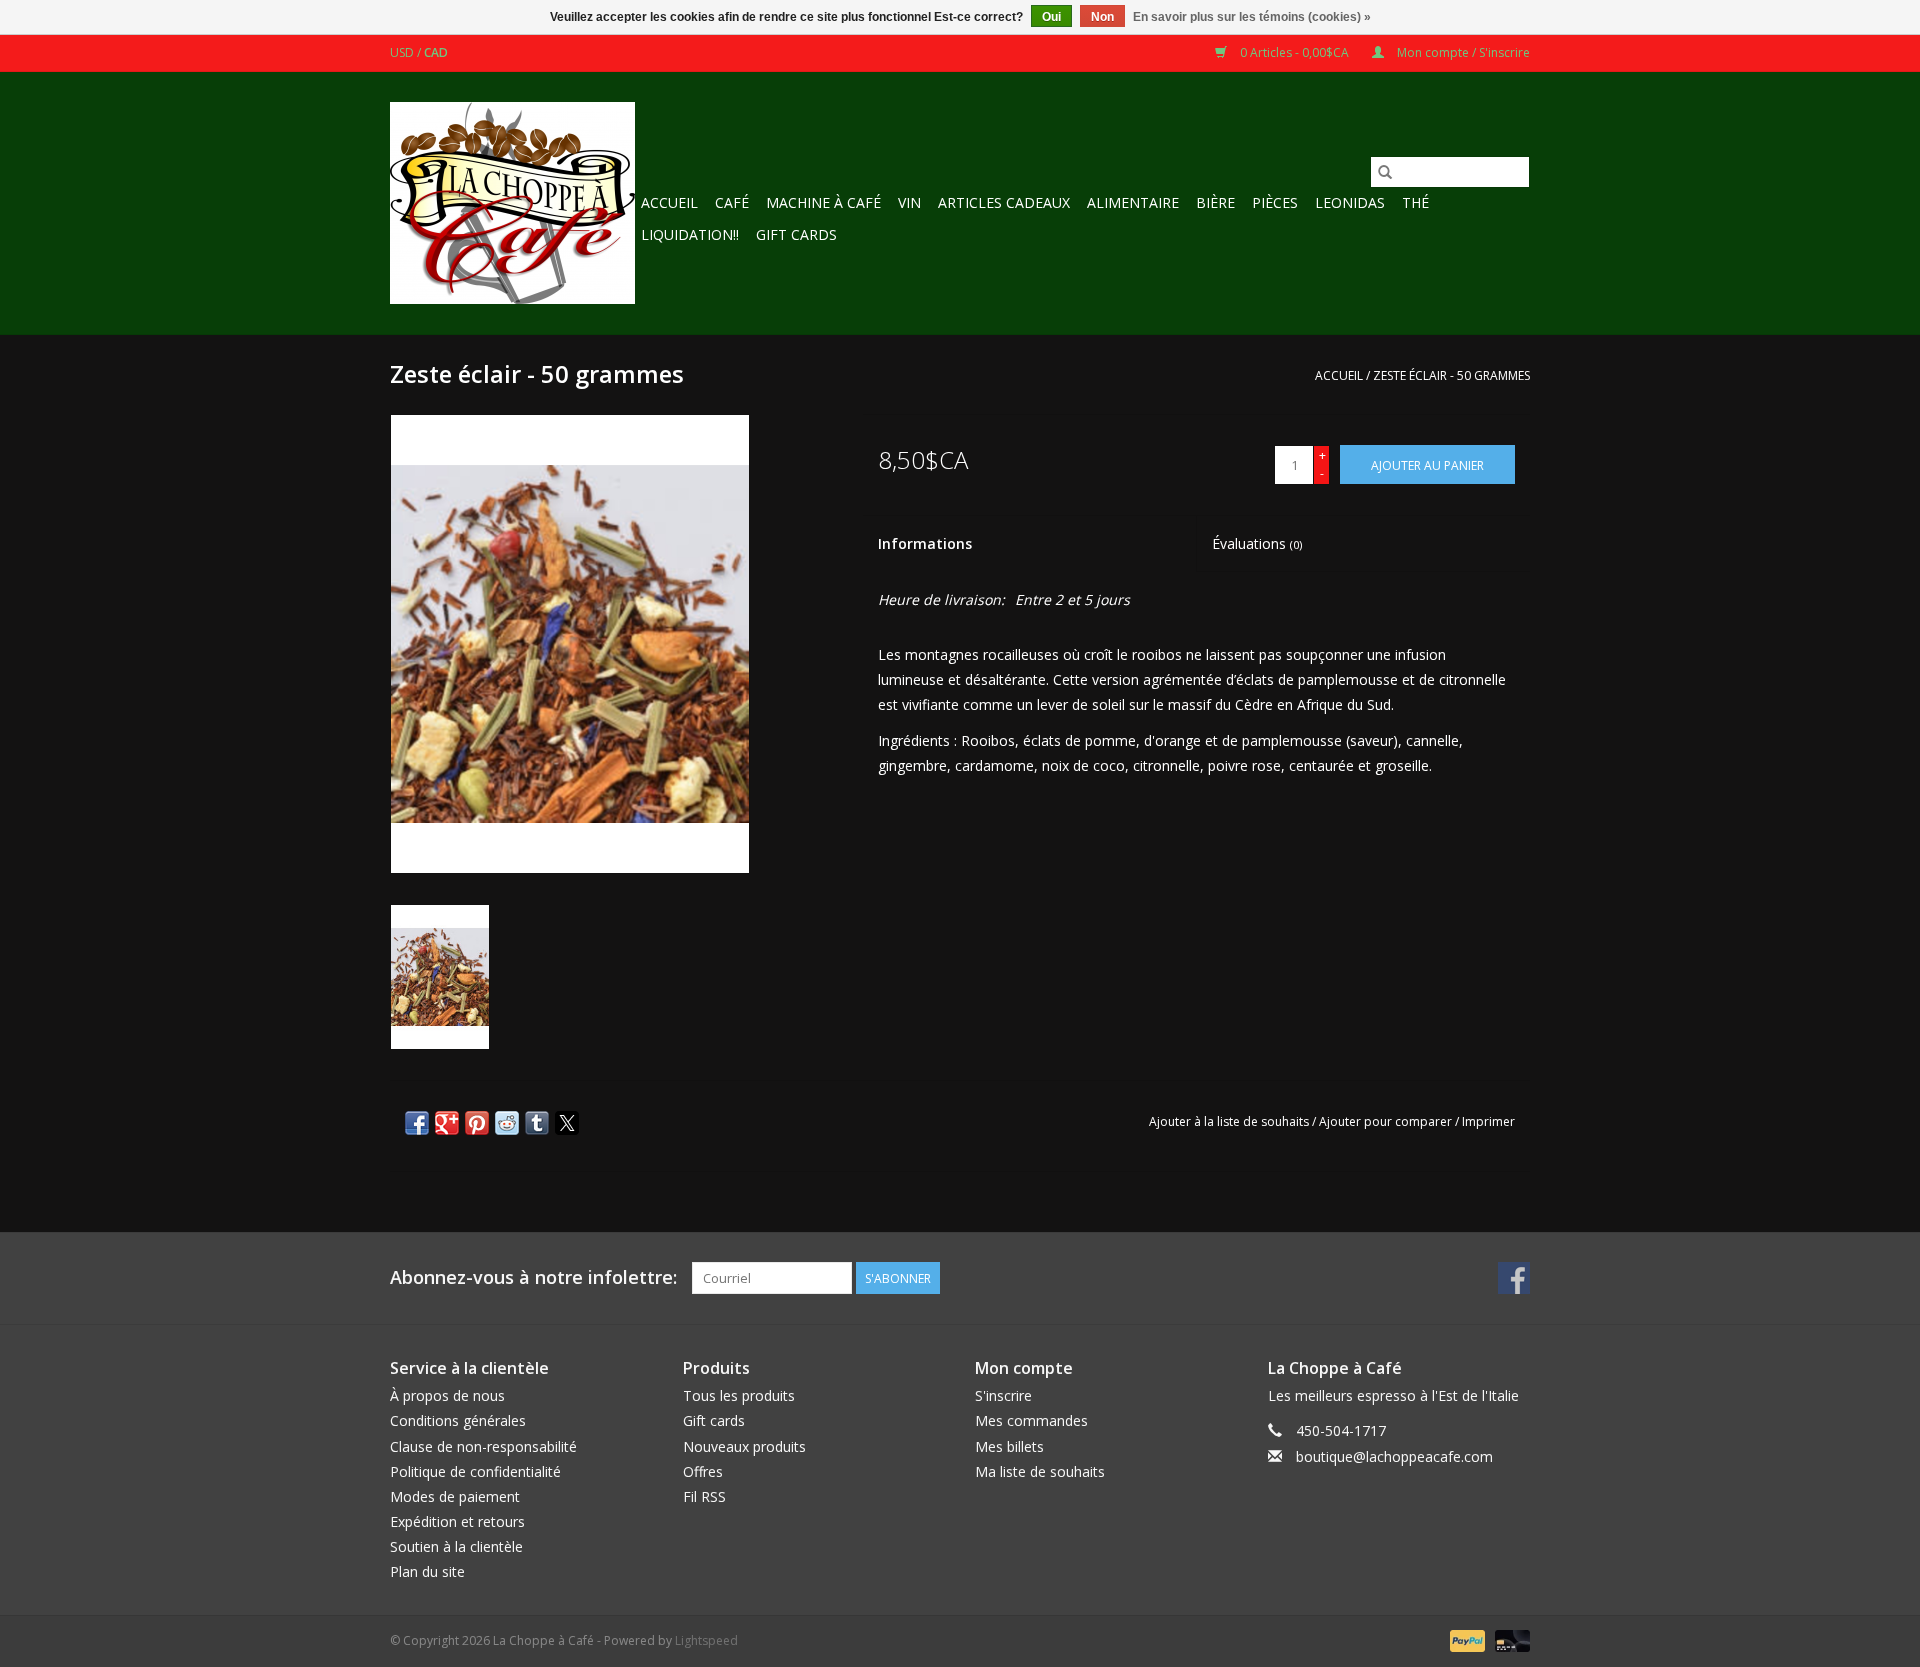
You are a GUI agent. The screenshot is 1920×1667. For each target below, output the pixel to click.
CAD (436, 52)
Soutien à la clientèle (456, 1546)
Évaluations (1257, 543)
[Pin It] (477, 1123)
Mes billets (1009, 1446)
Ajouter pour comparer (1387, 1121)
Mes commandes (1031, 1420)
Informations (925, 543)
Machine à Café (823, 202)
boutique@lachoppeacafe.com (1394, 1456)
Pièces (1275, 202)
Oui (1051, 17)
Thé (1415, 202)
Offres (703, 1471)
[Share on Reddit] (507, 1123)
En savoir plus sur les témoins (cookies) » (1252, 17)
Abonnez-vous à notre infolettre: (533, 1277)
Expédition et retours (457, 1521)
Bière (1215, 202)
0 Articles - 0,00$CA (1294, 52)
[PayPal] (1465, 1639)
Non (1102, 17)
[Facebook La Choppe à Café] (1514, 1278)
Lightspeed (706, 1640)
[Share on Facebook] (417, 1123)
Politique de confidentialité (475, 1471)
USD (403, 52)
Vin (909, 202)
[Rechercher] (1385, 172)
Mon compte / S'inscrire (1462, 52)
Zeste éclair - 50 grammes (1451, 375)
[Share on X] (567, 1123)
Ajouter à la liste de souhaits (1230, 1121)
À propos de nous (447, 1395)
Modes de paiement (455, 1496)
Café (732, 202)
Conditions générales (458, 1420)
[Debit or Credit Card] (1509, 1639)
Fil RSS (704, 1496)
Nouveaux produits (744, 1446)
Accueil (669, 202)
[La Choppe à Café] (512, 203)
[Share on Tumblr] (537, 1123)
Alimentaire (1133, 202)
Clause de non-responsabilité (483, 1446)
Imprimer (1488, 1121)
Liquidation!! (690, 234)
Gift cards (796, 234)
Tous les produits (739, 1395)
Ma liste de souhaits (1040, 1471)
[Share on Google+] (447, 1123)
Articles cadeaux (1004, 202)
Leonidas (1350, 202)
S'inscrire (1003, 1395)
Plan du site (427, 1571)
